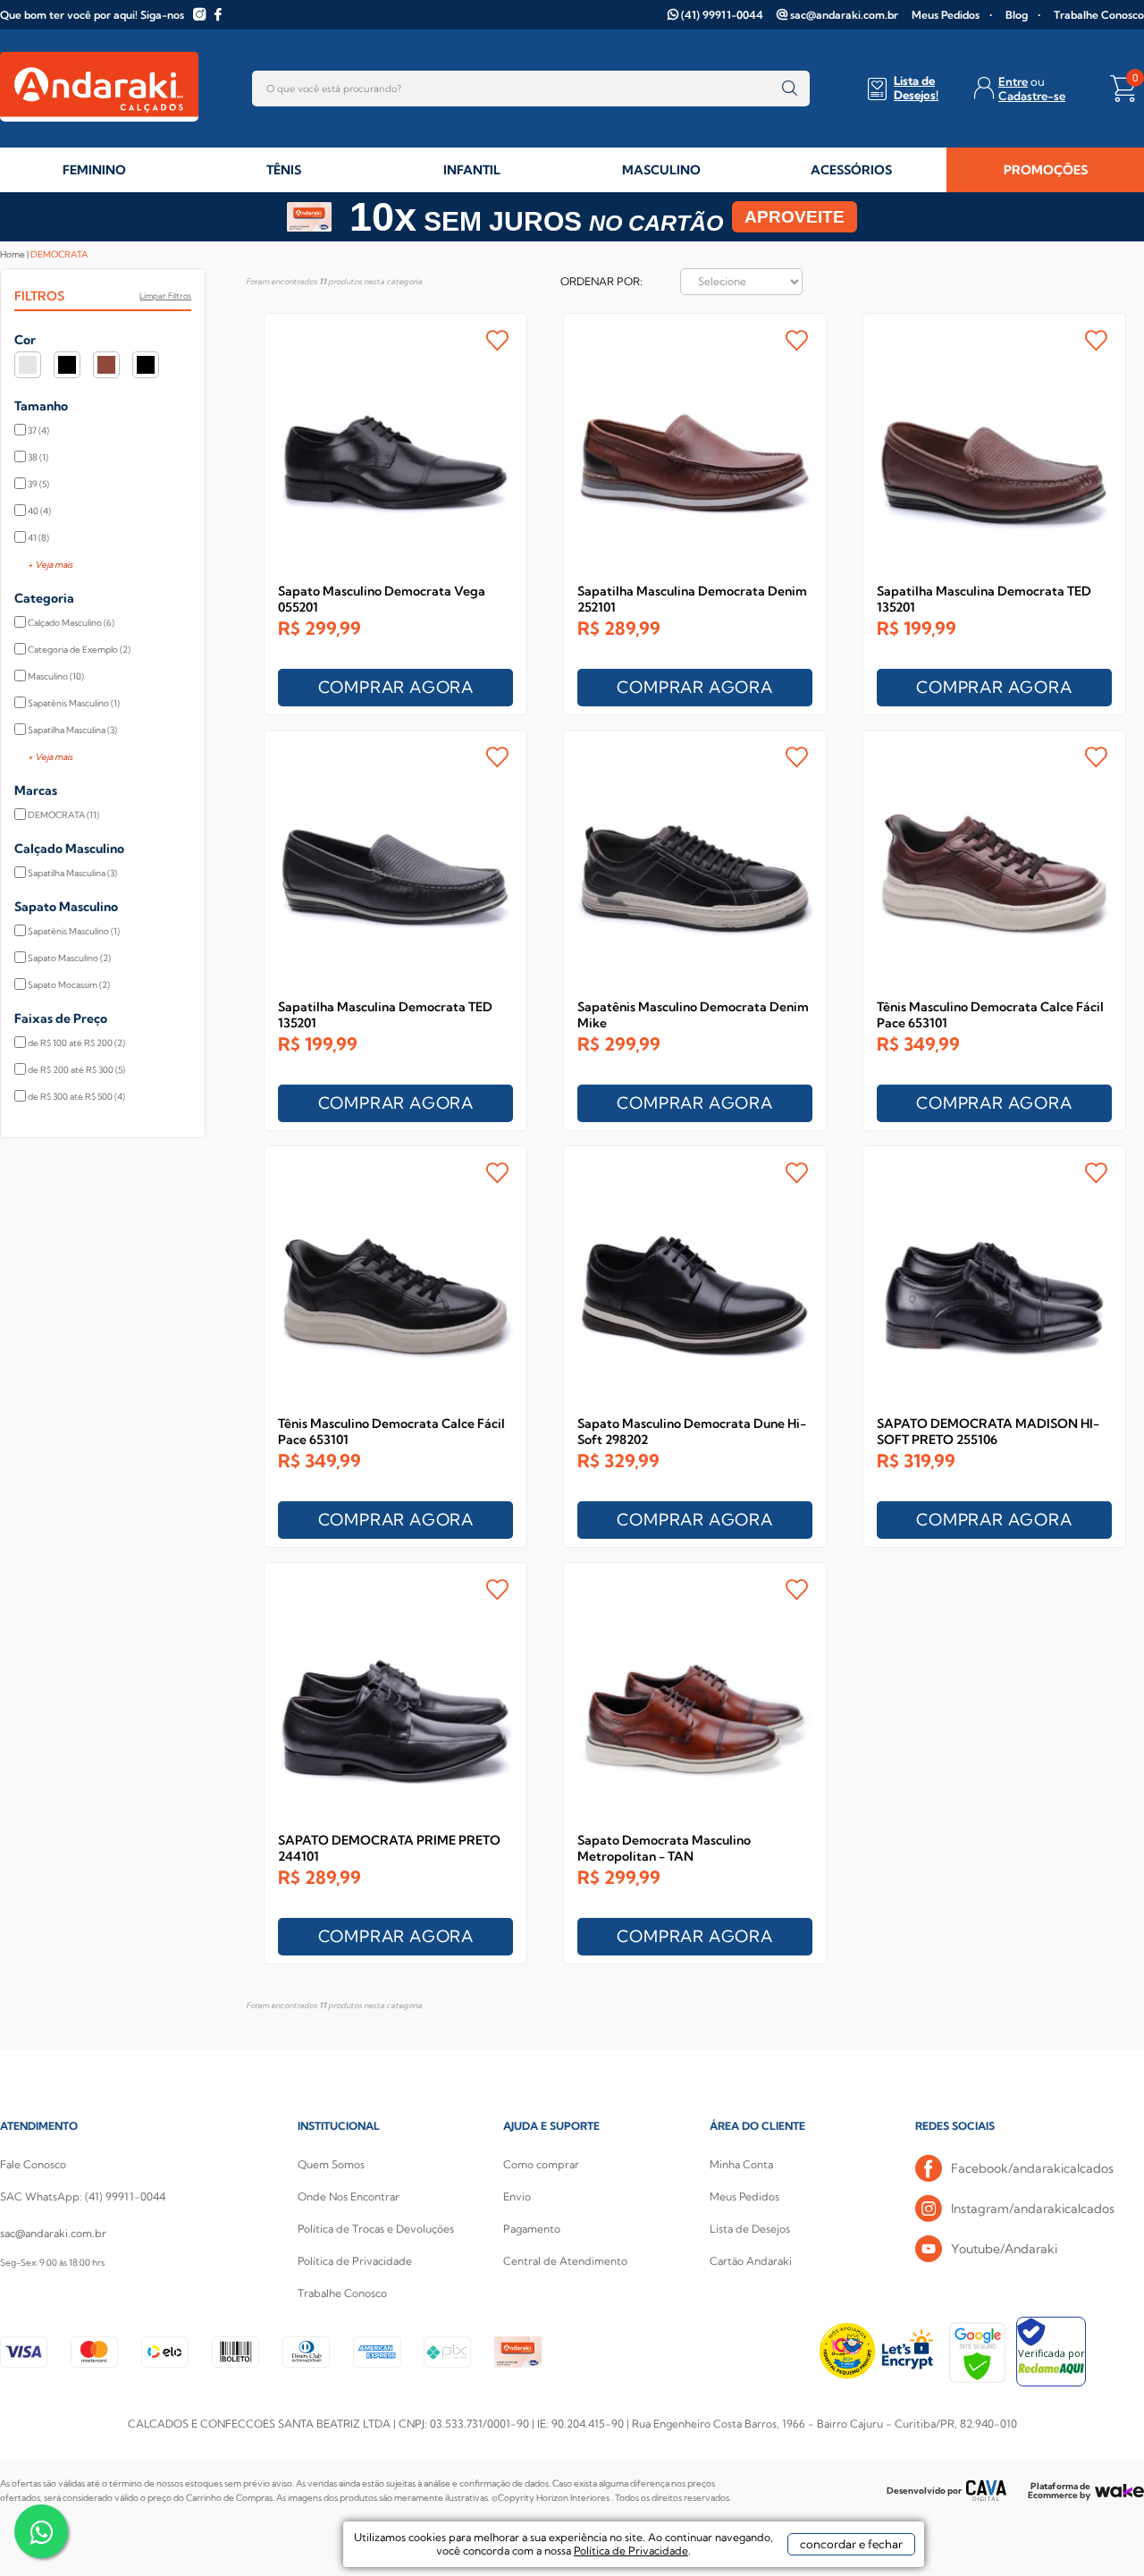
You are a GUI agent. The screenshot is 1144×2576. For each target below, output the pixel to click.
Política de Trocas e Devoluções (376, 2229)
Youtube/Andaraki (1004, 2249)
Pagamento (532, 2229)
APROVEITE (795, 217)
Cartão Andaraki (751, 2261)
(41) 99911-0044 (722, 15)
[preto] (67, 365)
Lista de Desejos (750, 2229)
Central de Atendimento (565, 2261)
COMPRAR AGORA (396, 687)
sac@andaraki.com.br (844, 15)
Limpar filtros (165, 296)
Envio (517, 2196)
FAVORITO (497, 340)
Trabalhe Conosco (1099, 15)
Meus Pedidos (946, 15)
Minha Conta (741, 2164)
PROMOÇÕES (1046, 170)
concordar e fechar (851, 2544)
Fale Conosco (33, 2164)
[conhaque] (106, 365)
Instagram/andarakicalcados (1033, 2209)
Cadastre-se (1032, 96)
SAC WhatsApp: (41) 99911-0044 (83, 2196)
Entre (1013, 81)
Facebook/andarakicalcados (1032, 2168)
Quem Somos (331, 2164)
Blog (1017, 15)
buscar (790, 89)
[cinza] (28, 365)
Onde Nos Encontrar (349, 2196)
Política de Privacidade (355, 2261)
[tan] (146, 365)
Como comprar (541, 2164)
